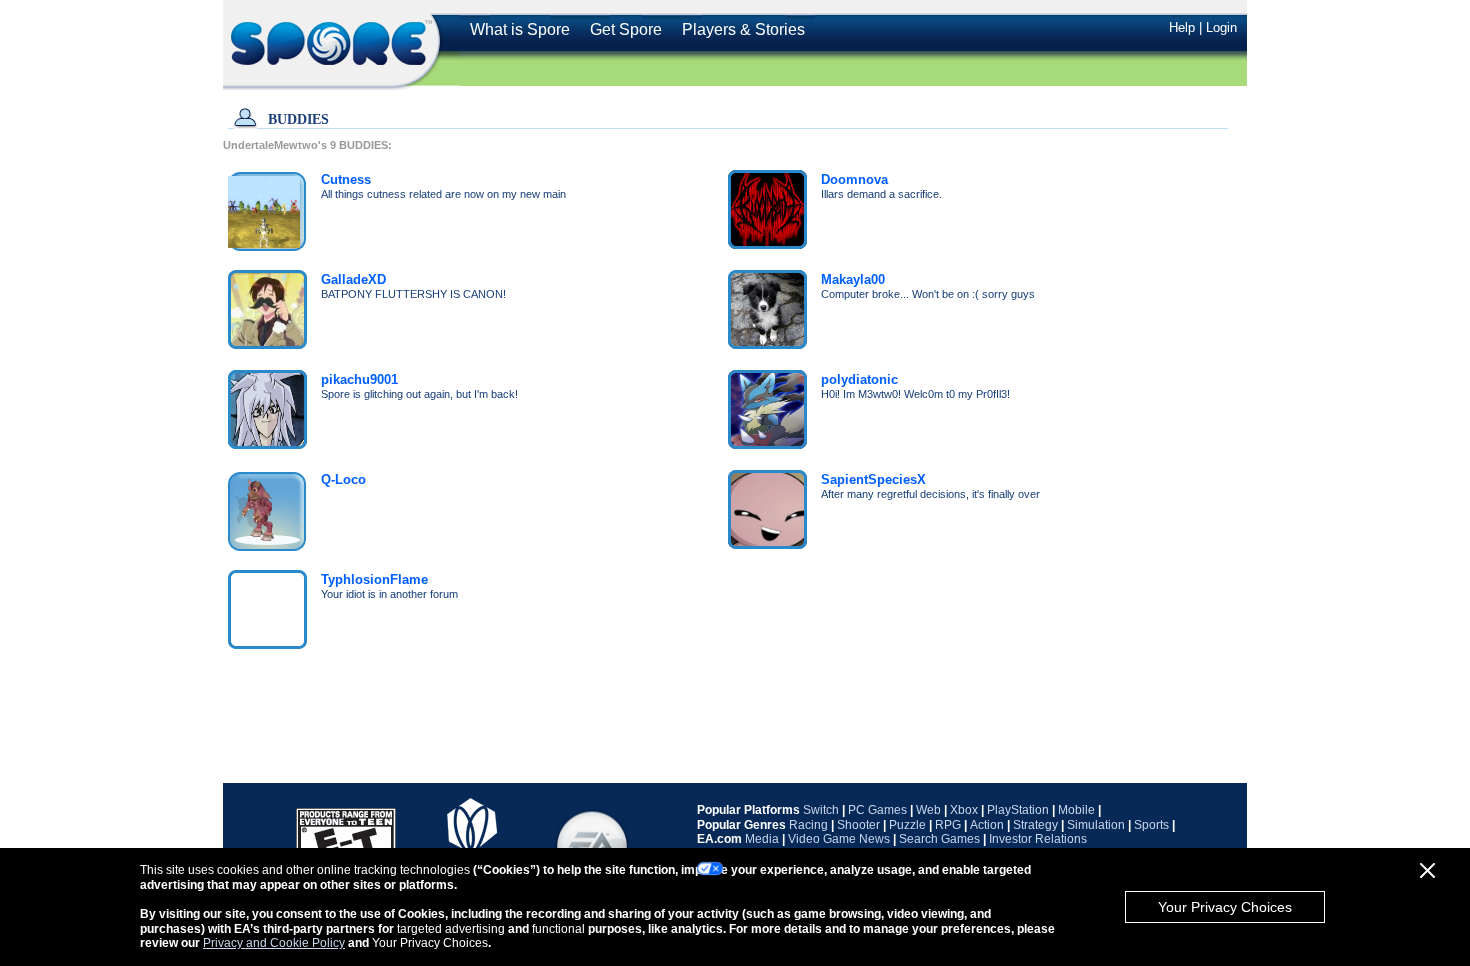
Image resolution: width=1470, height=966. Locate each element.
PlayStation (1018, 810)
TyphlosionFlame (374, 579)
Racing (808, 825)
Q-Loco (343, 479)
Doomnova (854, 179)
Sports (1151, 825)
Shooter (858, 825)
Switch (821, 810)
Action (987, 825)
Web (928, 810)
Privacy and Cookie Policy (274, 943)
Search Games (939, 839)
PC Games (877, 810)
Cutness (346, 179)
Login (1221, 27)
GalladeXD (353, 279)
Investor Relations (1038, 839)
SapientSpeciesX (873, 479)
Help (1182, 27)
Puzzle (907, 825)
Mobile (1076, 810)
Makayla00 (853, 279)
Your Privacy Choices (1225, 907)
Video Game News (839, 839)
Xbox (964, 810)
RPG (948, 825)
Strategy (1035, 825)
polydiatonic (859, 379)
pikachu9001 (359, 379)
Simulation (1096, 825)
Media (762, 839)
